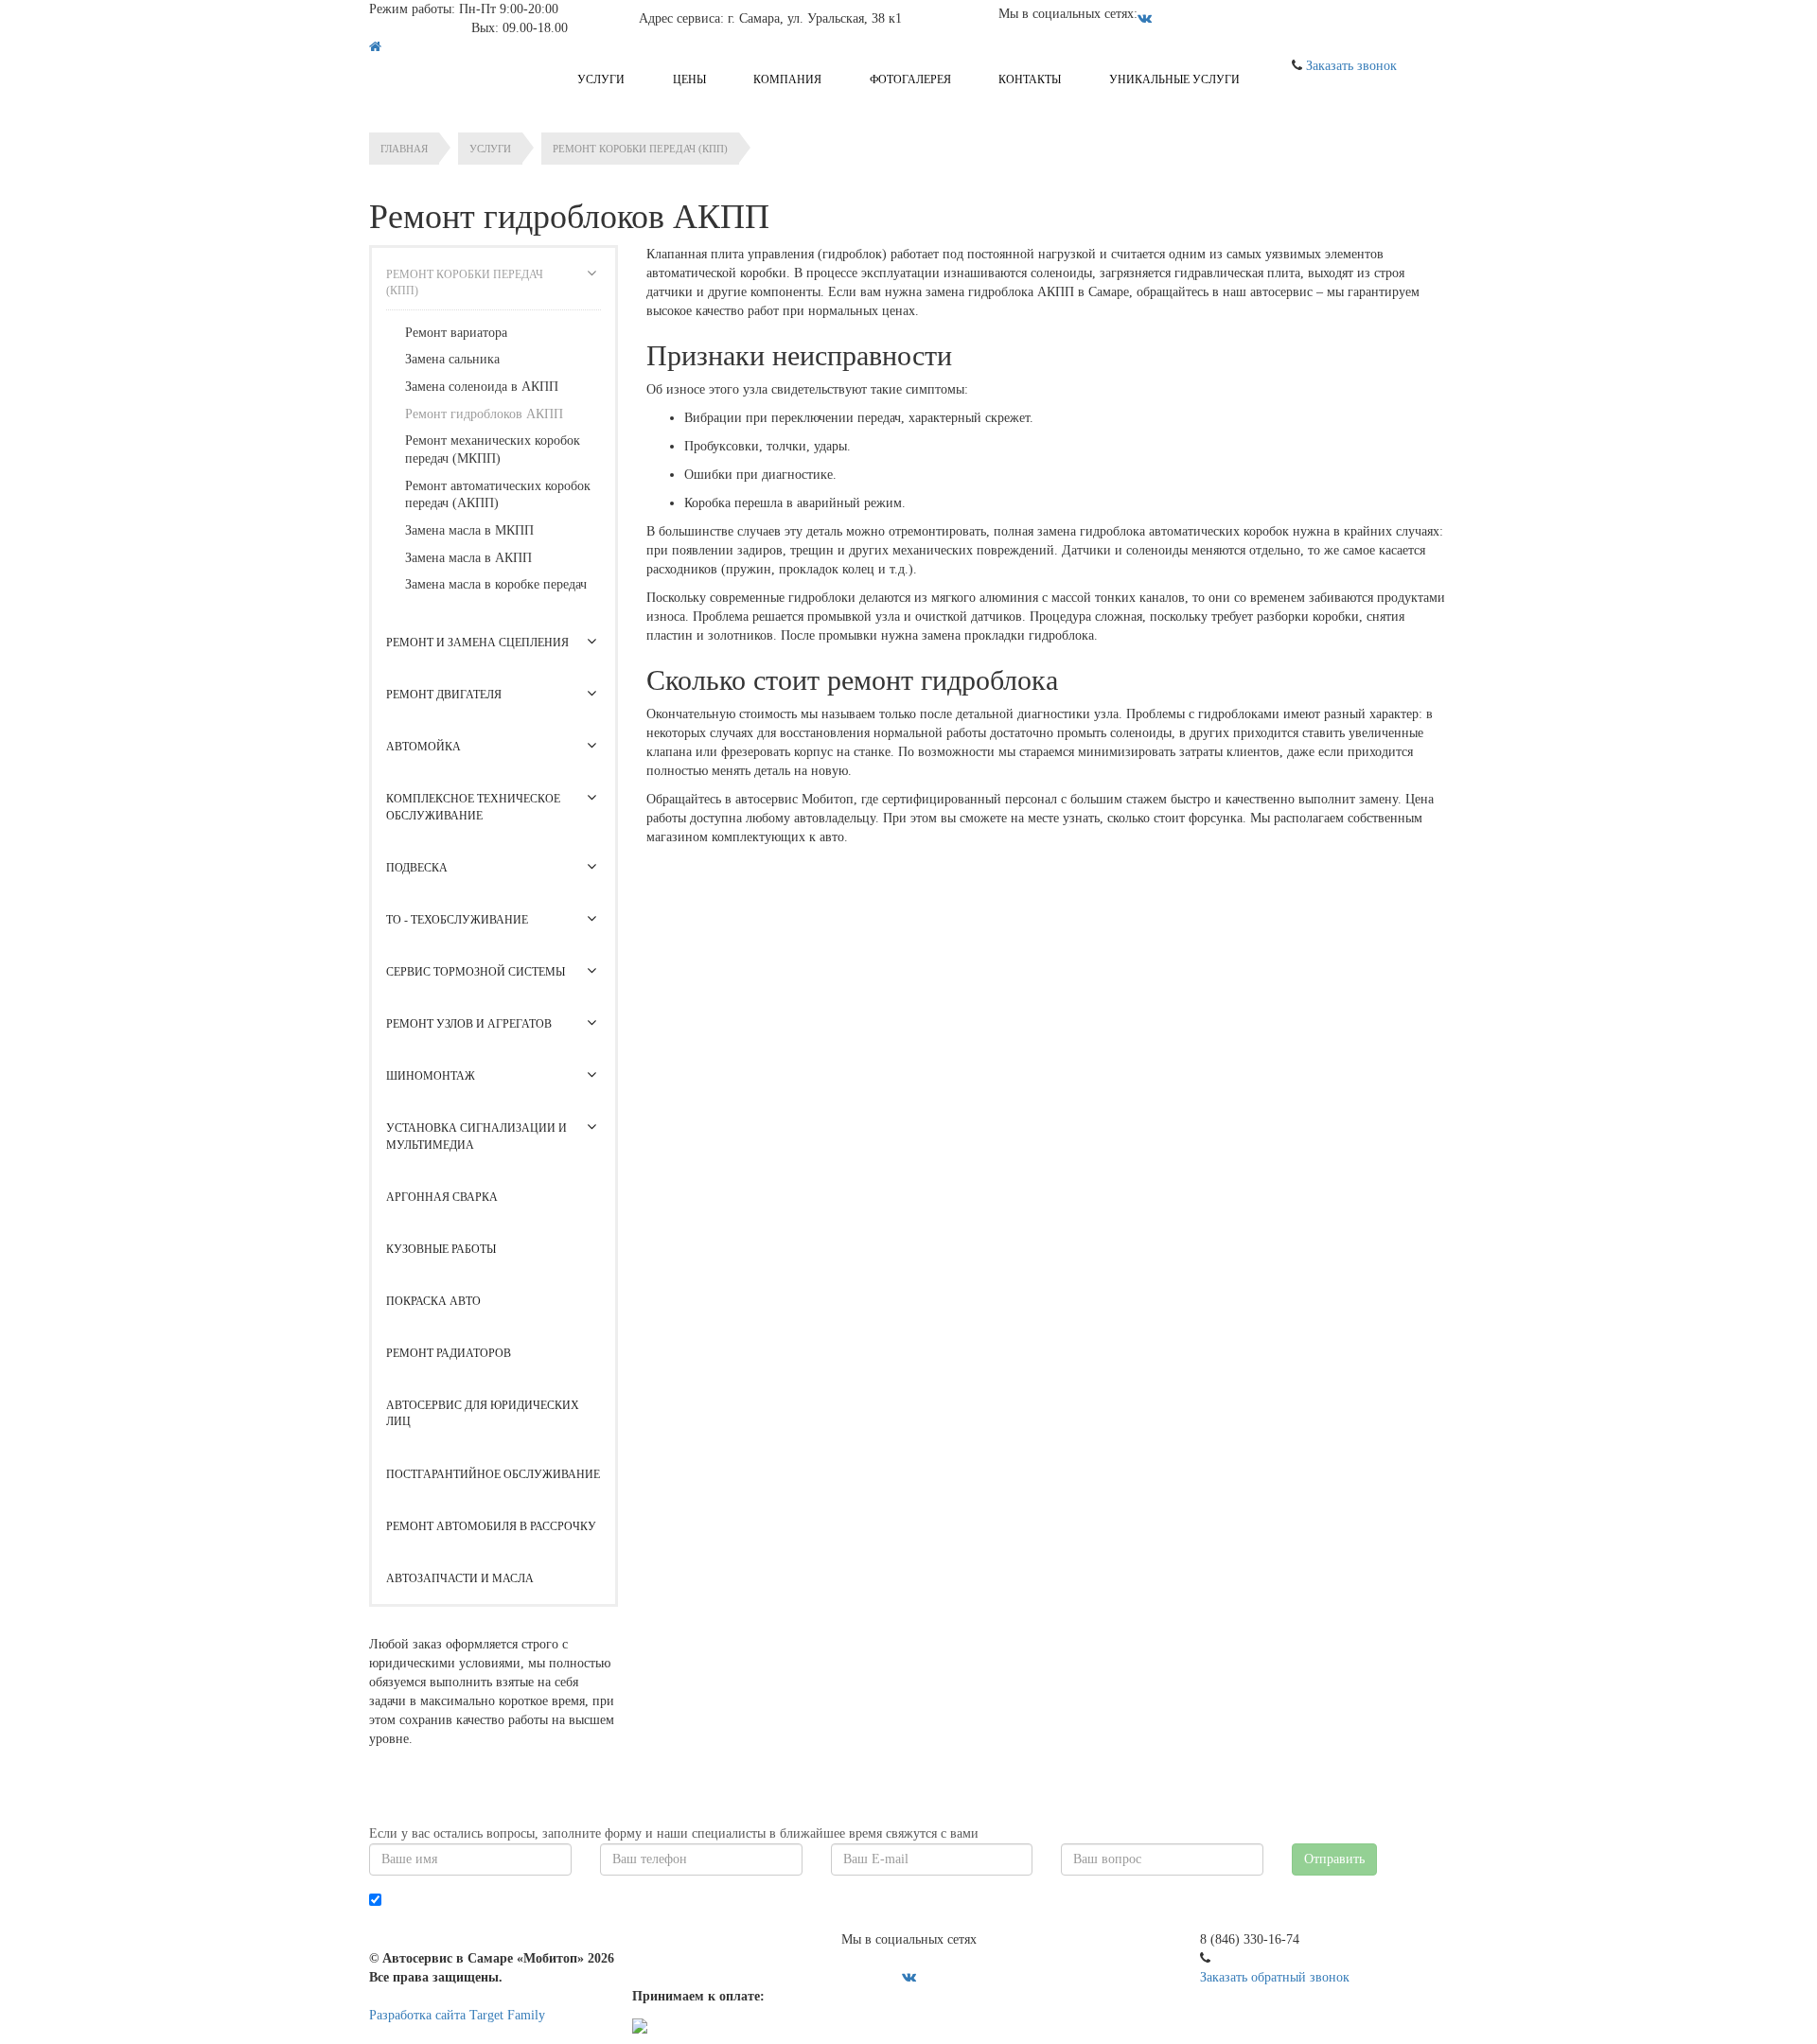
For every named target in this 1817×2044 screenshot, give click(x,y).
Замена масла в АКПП (468, 558)
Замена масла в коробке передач (496, 584)
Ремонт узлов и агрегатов (469, 1024)
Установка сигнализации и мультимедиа (476, 1136)
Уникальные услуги (1174, 79)
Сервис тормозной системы (476, 972)
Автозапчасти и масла (460, 1578)
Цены (689, 79)
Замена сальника (452, 359)
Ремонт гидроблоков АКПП (484, 414)
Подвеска (417, 868)
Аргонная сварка (442, 1197)
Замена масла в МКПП (469, 530)
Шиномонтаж (431, 1076)
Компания (787, 79)
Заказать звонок (1351, 66)
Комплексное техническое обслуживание (473, 807)
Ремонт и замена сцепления (477, 643)
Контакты (1030, 79)
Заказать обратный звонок (1275, 1977)
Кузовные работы (441, 1249)
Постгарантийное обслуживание (493, 1474)
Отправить (1334, 1859)
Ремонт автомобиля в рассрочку (491, 1526)
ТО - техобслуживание (457, 920)
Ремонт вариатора (456, 333)
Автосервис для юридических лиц (483, 1413)
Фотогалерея (910, 79)
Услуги (601, 79)
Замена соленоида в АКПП (482, 387)
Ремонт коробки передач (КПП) (465, 282)
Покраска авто (433, 1301)
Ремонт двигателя (444, 695)
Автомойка (423, 747)
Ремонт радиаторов (449, 1353)
